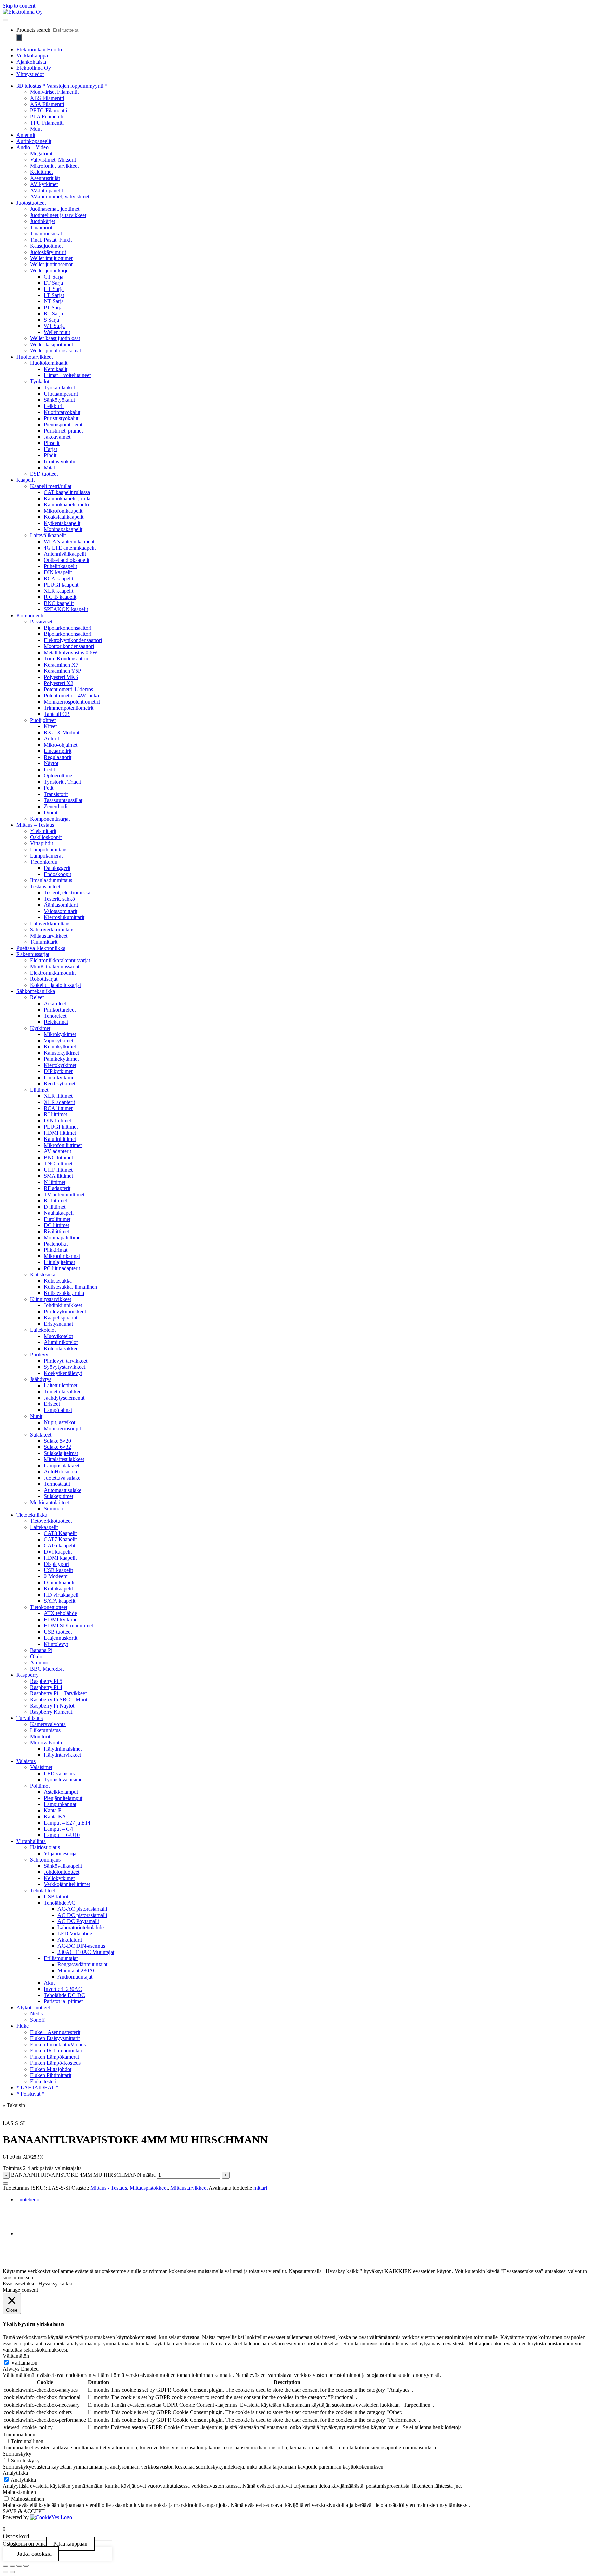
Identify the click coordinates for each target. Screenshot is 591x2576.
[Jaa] (19, 2566)
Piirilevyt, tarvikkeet (65, 1361)
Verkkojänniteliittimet (67, 1884)
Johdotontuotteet (62, 1872)
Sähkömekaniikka (36, 991)
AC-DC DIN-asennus (81, 1946)
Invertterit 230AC (63, 1989)
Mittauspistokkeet (149, 2188)
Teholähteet (43, 1890)
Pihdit (50, 455)
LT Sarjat (54, 295)
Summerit (54, 1509)
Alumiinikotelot (61, 1342)
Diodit (51, 813)
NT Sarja (54, 301)
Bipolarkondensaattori (68, 628)
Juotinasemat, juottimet (55, 209)
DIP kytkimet (58, 1071)
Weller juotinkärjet (50, 271)
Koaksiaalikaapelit (64, 517)
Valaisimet (41, 1767)
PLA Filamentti (47, 117)
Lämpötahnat (58, 1410)
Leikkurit (54, 406)
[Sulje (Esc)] (26, 2566)
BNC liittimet (58, 1157)
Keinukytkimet (60, 1047)
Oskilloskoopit (46, 837)
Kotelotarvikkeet (62, 1348)
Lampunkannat (60, 1804)
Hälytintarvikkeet (62, 1755)
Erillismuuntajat (61, 1958)
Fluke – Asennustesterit (55, 2032)
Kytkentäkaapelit (62, 523)
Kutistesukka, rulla (64, 1293)
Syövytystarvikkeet (64, 1367)
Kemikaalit (56, 369)
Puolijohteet (43, 720)
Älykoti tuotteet (33, 2007)
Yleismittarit (43, 831)
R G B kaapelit (60, 597)
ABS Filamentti (47, 98)
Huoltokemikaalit (49, 363)
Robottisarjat (44, 979)
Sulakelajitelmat (61, 1453)
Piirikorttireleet (60, 1010)
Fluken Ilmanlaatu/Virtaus (58, 2044)
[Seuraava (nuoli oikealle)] (12, 2572)
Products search (33, 30)
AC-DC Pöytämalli (78, 1921)
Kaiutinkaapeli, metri (66, 505)
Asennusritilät (45, 178)
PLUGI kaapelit (61, 585)
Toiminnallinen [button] (19, 2435)
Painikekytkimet (61, 1059)
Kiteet (50, 726)
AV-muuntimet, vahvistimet (60, 197)
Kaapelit (25, 480)
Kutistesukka (58, 1281)
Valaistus (26, 1761)
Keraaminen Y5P (62, 671)
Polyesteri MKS (61, 677)
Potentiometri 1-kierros (68, 689)
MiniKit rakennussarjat (55, 967)
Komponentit (31, 615)
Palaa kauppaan (70, 2544)
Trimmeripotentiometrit (69, 708)
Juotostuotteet (31, 203)
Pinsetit (52, 443)
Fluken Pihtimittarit (51, 2075)
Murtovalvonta (46, 1743)
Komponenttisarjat (50, 819)
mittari (260, 2188)
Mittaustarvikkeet (49, 936)
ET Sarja (53, 283)
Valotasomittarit (61, 911)
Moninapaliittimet (63, 1238)
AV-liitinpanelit (47, 190)
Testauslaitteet (45, 886)
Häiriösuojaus (45, 1847)
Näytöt (51, 763)
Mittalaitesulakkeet (64, 1459)
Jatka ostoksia (34, 2554)
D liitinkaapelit (60, 1582)
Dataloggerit (57, 868)
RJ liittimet (55, 1114)
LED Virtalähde (75, 1934)
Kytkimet (40, 1028)
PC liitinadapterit (62, 1268)
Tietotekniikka (32, 1515)
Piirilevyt (40, 1355)
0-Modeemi (56, 1576)
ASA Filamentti (47, 104)
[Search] (19, 37)
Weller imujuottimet (51, 258)
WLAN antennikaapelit (69, 542)
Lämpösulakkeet (62, 1465)
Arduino (39, 1663)
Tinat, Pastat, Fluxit (51, 240)
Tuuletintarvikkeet (63, 1392)
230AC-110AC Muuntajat (86, 1952)
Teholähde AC (60, 1903)
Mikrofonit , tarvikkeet (54, 166)
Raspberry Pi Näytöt (52, 1706)
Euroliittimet (57, 1219)
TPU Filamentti (47, 123)
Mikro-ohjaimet (61, 745)
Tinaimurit (41, 227)
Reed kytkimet (60, 1084)
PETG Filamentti (49, 110)
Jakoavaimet (57, 437)
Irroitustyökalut (60, 461)
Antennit (26, 135)
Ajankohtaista (31, 62)
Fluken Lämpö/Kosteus (55, 2063)
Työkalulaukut (59, 388)
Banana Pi (41, 1650)
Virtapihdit (42, 843)
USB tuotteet (58, 1632)
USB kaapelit (58, 1570)
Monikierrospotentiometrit (72, 702)
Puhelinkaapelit (60, 566)
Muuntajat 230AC (77, 1970)
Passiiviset (41, 622)
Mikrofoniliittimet (63, 1145)
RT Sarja (53, 314)
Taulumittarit (44, 942)
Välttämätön (24, 2363)
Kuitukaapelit (58, 1589)
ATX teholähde (60, 1613)
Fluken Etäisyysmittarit (55, 2038)
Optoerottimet (59, 776)
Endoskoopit (57, 874)
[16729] (5, 2184)
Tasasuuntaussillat (63, 800)
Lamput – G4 (58, 1829)
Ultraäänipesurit (61, 394)
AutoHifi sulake (61, 1472)
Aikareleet (55, 1003)
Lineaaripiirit (58, 751)
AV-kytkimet (44, 184)
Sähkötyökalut (59, 400)
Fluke (23, 2026)
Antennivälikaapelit (65, 554)
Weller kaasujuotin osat (55, 338)
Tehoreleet (55, 1016)
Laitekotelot (43, 1330)
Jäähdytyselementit (64, 1398)
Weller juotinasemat (51, 264)
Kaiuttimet (41, 172)
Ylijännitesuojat (61, 1853)
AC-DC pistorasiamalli (82, 1915)
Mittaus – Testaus (35, 825)
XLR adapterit (59, 1102)
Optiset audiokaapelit (67, 560)
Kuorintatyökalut (62, 412)
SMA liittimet (58, 1176)
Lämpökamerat (46, 856)
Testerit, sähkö (59, 899)
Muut (36, 129)
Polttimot (40, 1786)
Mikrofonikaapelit (63, 511)
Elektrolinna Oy (34, 68)
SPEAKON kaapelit (66, 609)
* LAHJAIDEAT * (37, 2088)
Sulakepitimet (58, 1496)
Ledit (49, 769)
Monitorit (40, 1736)
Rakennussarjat (33, 954)
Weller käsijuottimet (51, 344)
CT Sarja (54, 277)
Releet (37, 997)
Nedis (36, 2014)
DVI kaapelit (58, 1552)
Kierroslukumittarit (64, 917)
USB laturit (56, 1897)
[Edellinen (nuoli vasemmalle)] (5, 2572)
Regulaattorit (58, 757)
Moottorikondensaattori (69, 646)
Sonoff (37, 2020)
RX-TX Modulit (62, 732)
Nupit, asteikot (60, 1422)
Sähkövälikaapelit (63, 1866)
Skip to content (19, 6)
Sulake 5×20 (57, 1441)
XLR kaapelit (58, 591)
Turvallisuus (30, 1718)
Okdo (36, 1656)
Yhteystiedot (30, 74)
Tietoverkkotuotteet (51, 1521)
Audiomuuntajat (75, 1977)
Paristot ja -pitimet (63, 2001)
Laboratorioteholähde (81, 1927)
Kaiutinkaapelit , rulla (67, 498)
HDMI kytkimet (61, 1619)
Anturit (51, 739)
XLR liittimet (58, 1096)
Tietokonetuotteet (49, 1607)
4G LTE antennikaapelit (70, 548)
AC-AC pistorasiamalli (82, 1909)
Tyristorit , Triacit (62, 782)
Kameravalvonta (48, 1724)
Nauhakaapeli (59, 1213)
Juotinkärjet (43, 221)
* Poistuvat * (30, 2094)
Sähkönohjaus (45, 1860)
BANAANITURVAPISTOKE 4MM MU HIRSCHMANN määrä (83, 2175)
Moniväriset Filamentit (54, 92)
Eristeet (52, 1404)
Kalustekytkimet (61, 1053)
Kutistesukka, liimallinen (70, 1287)
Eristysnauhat (58, 1324)
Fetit (49, 788)
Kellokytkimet (59, 1878)
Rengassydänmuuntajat (82, 1964)
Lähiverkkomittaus (50, 923)
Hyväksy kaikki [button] (55, 2284)
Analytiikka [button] (15, 2473)
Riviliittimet (56, 1231)
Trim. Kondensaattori (67, 659)
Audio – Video (32, 147)
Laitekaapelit (44, 1527)
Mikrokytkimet (60, 1034)
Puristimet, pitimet (63, 431)
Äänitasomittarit (61, 905)
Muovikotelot (58, 1336)
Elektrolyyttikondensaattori (73, 640)
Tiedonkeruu (44, 862)
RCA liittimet (58, 1108)
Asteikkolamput (61, 1792)
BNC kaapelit (59, 603)
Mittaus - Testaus (109, 2188)
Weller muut (57, 332)
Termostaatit (57, 1484)
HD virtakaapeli (61, 1595)
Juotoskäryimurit (48, 252)
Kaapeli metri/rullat (51, 486)
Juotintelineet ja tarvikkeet (58, 215)
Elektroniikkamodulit (53, 973)
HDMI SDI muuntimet (68, 1626)
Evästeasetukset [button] (20, 2284)
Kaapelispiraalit (61, 1318)
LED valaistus (59, 1773)
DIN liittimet (57, 1120)
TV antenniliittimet (64, 1194)
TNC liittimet (58, 1164)
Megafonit (41, 153)
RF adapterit (57, 1188)
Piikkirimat (56, 1250)
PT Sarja (53, 307)
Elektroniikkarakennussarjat (60, 960)
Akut (49, 1983)
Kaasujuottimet (46, 246)
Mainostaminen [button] (19, 2492)
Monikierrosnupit (62, 1428)
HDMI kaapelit (60, 1558)
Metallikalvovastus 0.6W (71, 652)
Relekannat (56, 1022)
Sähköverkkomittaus (52, 930)
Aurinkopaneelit (34, 141)
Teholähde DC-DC (64, 1995)
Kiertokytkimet (60, 1065)
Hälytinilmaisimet (63, 1749)
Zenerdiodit (56, 806)
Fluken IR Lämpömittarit (57, 2051)
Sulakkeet (41, 1435)
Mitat (49, 468)
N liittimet (55, 1182)
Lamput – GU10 (62, 1835)
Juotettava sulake (62, 1478)
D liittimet (55, 1207)
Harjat (50, 449)
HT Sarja (54, 289)
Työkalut (40, 381)
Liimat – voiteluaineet (67, 375)
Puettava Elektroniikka (41, 948)
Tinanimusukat (46, 234)
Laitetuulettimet (61, 1385)
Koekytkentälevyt (63, 1373)
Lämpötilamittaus (49, 849)
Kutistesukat (43, 1274)
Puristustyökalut (61, 418)
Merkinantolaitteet (50, 1502)
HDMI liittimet (60, 1133)
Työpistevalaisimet (64, 1780)
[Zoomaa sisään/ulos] (5, 2566)
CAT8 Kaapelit (60, 1533)
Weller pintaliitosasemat (56, 351)
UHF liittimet (58, 1170)
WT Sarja (54, 326)
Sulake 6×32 (57, 1447)
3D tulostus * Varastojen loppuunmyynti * (62, 86)
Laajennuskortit (61, 1638)
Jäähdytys (41, 1379)
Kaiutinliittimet (60, 1139)
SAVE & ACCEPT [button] (24, 2511)
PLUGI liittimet (61, 1127)
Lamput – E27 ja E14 (67, 1823)
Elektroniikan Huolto (39, 49)
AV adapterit (57, 1151)
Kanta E (53, 1810)
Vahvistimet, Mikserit (53, 160)
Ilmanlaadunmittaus (51, 880)
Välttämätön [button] (16, 2356)
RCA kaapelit (58, 578)
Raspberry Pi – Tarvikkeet (58, 1693)
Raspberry (28, 1675)
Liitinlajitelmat (59, 1262)
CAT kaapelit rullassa (67, 492)
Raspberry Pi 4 (46, 1687)
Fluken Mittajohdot (51, 2069)
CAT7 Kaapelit (60, 1539)
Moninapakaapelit (63, 529)
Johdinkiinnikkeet (63, 1305)
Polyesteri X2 (58, 683)
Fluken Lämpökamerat (55, 2057)
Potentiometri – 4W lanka (71, 695)
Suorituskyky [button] (17, 2454)
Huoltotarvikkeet (35, 357)
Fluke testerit (44, 2081)
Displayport (56, 1564)
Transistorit (56, 794)
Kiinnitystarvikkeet (51, 1299)
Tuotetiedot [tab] (29, 2199)
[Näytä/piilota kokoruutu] (12, 2566)
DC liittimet (56, 1225)
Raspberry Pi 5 (46, 1681)
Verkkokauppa (32, 56)
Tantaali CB (57, 714)
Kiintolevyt (56, 1644)
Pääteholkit (56, 1244)
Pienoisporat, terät (63, 424)
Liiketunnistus (45, 1730)
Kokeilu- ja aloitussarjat (56, 985)
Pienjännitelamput (63, 1798)
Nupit (36, 1416)
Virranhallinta (31, 1841)
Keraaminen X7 (61, 665)
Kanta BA (55, 1817)
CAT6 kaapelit (60, 1545)
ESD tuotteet (44, 474)
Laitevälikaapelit (48, 535)
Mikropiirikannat (62, 1256)
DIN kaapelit (58, 572)
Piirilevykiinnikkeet (65, 1311)
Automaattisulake (63, 1490)
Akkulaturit (70, 1940)
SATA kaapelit (60, 1601)
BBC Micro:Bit (47, 1669)
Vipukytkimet (58, 1040)
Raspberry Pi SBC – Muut (59, 1699)
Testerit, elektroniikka (67, 893)
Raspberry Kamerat (51, 1712)
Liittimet (39, 1090)
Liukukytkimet (60, 1077)
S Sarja (51, 320)
